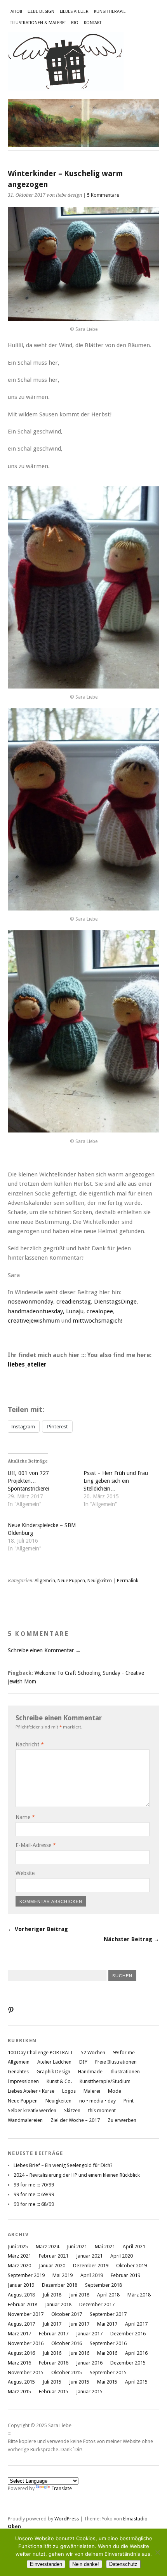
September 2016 (108, 2343)
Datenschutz (123, 2564)
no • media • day (97, 2101)
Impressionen (23, 2081)
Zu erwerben (122, 2120)
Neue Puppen (71, 1581)
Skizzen (72, 2110)
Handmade (90, 2072)
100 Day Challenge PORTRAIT (40, 2053)
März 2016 (19, 2363)
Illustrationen (125, 2072)
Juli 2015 (52, 2382)
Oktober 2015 (67, 2372)
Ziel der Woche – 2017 (75, 2120)
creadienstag (74, 1302)
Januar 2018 (58, 2304)
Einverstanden (46, 2564)
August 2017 (21, 2324)
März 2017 (19, 2334)
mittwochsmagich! (98, 1321)
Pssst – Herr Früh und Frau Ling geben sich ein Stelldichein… (116, 1481)
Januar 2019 (21, 2285)
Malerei (92, 2091)
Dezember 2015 (128, 2363)
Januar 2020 (52, 2266)
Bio (75, 23)
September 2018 (104, 2285)
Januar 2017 (89, 2334)
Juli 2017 (52, 2324)
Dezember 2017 (97, 2304)
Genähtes (18, 2072)
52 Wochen (93, 2053)
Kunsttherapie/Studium (105, 2081)
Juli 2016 (52, 2353)
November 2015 (26, 2372)
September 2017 (108, 2314)
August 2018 (21, 2295)
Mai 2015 (107, 2382)
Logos (69, 2091)
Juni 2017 (79, 2324)
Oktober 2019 (131, 2266)
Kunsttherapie (110, 11)
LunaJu (75, 1311)
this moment (102, 2110)
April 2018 (108, 2295)
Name (25, 1817)
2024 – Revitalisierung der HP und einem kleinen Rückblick (77, 2175)
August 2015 (21, 2382)
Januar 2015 (89, 2392)
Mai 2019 (63, 2275)
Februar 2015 (54, 2392)
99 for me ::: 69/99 (34, 2194)
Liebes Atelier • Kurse (31, 2091)
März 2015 (19, 2392)
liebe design (41, 11)
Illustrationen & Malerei (38, 23)
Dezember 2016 (128, 2334)
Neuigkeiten (100, 1581)
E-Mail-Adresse (36, 1845)
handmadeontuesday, (36, 1311)
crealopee (100, 1311)
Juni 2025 (18, 2247)
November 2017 (26, 2314)
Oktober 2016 (67, 2343)
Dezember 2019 (91, 2266)
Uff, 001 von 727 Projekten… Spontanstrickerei (28, 1481)
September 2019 (26, 2275)
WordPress (67, 2519)
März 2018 (139, 2295)
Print (129, 2101)
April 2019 (92, 2275)
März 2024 (47, 2247)
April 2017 (136, 2324)
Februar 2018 (23, 2304)
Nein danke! (86, 2564)
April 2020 (122, 2256)
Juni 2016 (79, 2353)
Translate (62, 2488)
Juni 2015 (79, 2382)
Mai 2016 (107, 2353)
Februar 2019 (125, 2275)
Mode (115, 2091)
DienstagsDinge (115, 1302)
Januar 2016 (89, 2363)
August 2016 (21, 2353)
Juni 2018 (79, 2295)
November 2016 (26, 2343)
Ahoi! (16, 11)
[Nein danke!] (157, 2552)
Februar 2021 (54, 2256)
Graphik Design (53, 2072)
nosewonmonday (30, 1302)
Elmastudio (135, 2519)
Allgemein (45, 1581)
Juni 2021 (77, 2247)
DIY (83, 2062)
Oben (14, 2526)
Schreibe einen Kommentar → (44, 1650)
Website (25, 1873)
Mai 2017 (107, 2324)
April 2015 (136, 2382)
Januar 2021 (89, 2256)
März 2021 (19, 2256)
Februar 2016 (54, 2363)
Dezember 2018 (60, 2285)
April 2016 (136, 2353)
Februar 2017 (54, 2334)
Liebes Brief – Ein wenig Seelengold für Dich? (63, 2165)
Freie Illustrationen (116, 2062)
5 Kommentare (103, 195)
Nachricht (30, 1744)
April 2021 (134, 2247)
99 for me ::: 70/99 (34, 2185)
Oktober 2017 (67, 2314)
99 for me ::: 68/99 (34, 2204)
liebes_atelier (27, 1365)
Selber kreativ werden (32, 2110)
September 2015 (108, 2372)
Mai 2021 (105, 2247)
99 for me (124, 2053)
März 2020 (19, 2266)
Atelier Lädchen (54, 2062)
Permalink (128, 1581)
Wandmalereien (25, 2120)
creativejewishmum (34, 1321)
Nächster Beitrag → (131, 1939)
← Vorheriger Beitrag (38, 1929)
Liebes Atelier (74, 11)
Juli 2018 (52, 2295)
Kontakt (93, 23)
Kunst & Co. (59, 2081)
